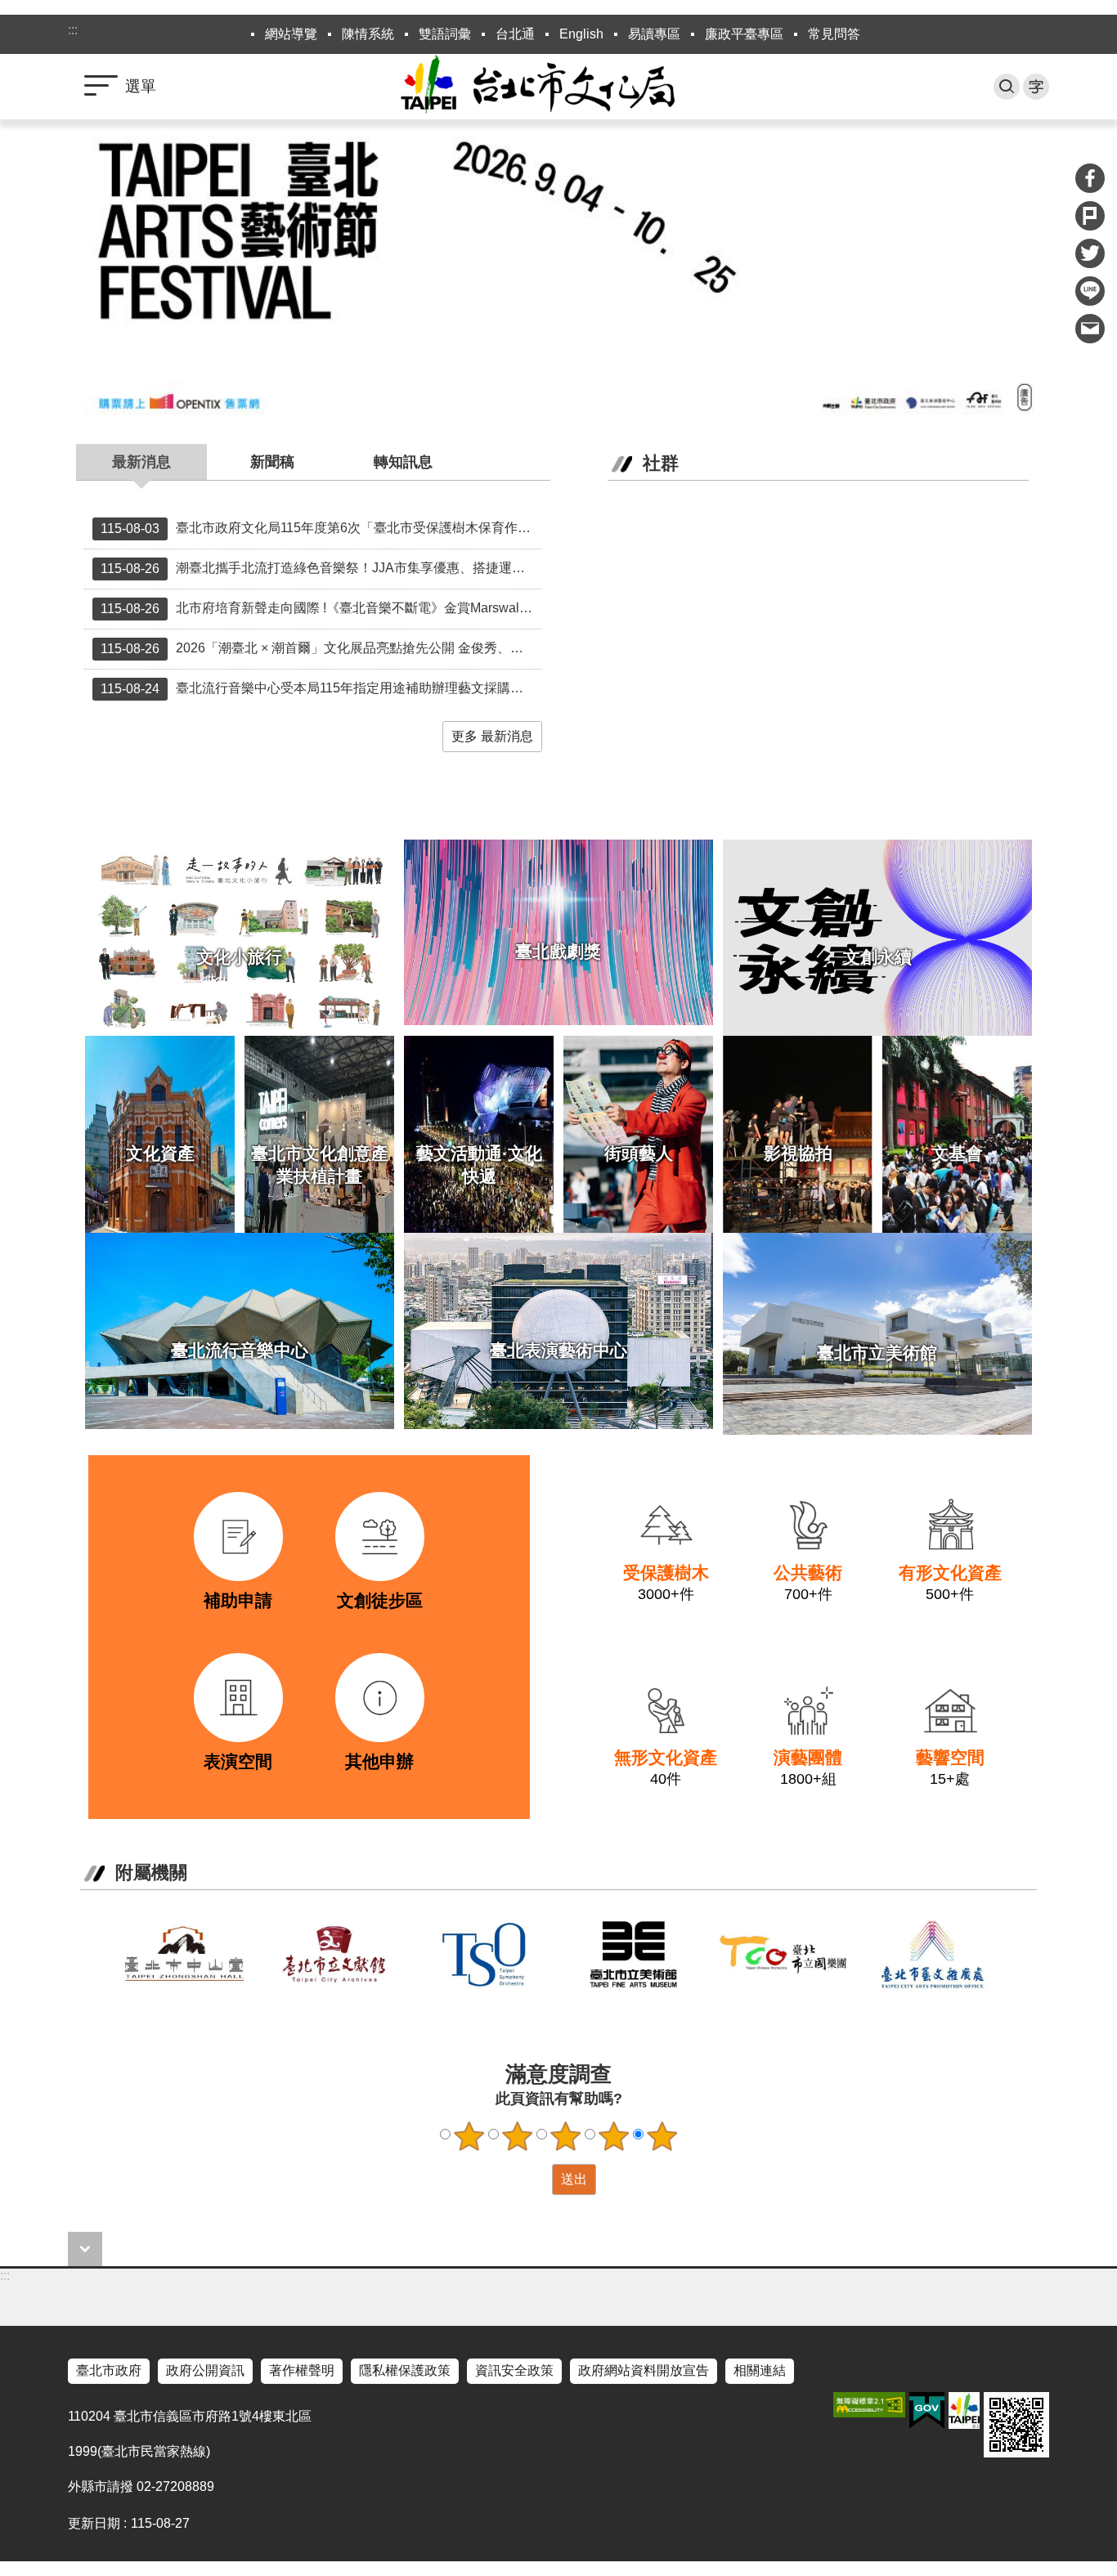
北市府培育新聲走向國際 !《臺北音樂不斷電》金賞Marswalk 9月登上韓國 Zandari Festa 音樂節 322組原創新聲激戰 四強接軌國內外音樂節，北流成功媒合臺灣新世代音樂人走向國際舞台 (321, 608)
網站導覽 (291, 34)
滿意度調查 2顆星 (518, 2136)
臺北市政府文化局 (558, 87)
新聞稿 (272, 462)
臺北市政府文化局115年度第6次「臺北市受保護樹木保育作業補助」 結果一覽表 (321, 528)
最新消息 (141, 462)
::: (73, 30)
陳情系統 (368, 34)
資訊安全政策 (514, 2370)
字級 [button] (1036, 87)
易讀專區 (654, 34)
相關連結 (760, 2370)
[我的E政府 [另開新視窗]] (927, 2411)
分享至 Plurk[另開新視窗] (1090, 216)
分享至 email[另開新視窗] (1090, 329)
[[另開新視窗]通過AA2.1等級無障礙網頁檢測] (869, 2405)
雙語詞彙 (445, 34)
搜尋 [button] (1007, 87)
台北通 (515, 34)
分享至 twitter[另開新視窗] (1090, 253)
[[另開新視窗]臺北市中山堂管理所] (184, 1955)
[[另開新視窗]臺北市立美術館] (633, 1955)
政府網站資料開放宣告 (644, 2370)
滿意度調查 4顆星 (614, 2136)
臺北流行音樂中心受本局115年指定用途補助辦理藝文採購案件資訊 (321, 688)
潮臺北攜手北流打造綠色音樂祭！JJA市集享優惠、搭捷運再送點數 (321, 568)
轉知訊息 (403, 462)
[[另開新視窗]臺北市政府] (964, 2410)
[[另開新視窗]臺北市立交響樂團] (484, 1955)
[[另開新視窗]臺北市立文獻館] (334, 1955)
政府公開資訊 (205, 2370)
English (581, 34)
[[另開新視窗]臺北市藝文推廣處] (933, 1955)
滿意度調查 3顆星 (566, 2136)
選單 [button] (141, 86)
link (178, 1487)
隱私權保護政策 (405, 2370)
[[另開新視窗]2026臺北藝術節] (558, 272)
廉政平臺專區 (744, 34)
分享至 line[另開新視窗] (1090, 291)
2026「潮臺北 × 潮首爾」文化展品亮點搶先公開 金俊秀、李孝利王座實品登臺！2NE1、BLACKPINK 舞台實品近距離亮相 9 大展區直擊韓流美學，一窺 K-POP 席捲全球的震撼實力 (321, 648)
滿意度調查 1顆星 (469, 2136)
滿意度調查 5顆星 (662, 2136)
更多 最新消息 (492, 736)
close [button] (85, 2249)
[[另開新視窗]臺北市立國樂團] (783, 1955)
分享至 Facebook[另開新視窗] (1090, 178)
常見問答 (834, 34)
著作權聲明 (302, 2370)
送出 (536, 2180)
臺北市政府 (109, 2370)
